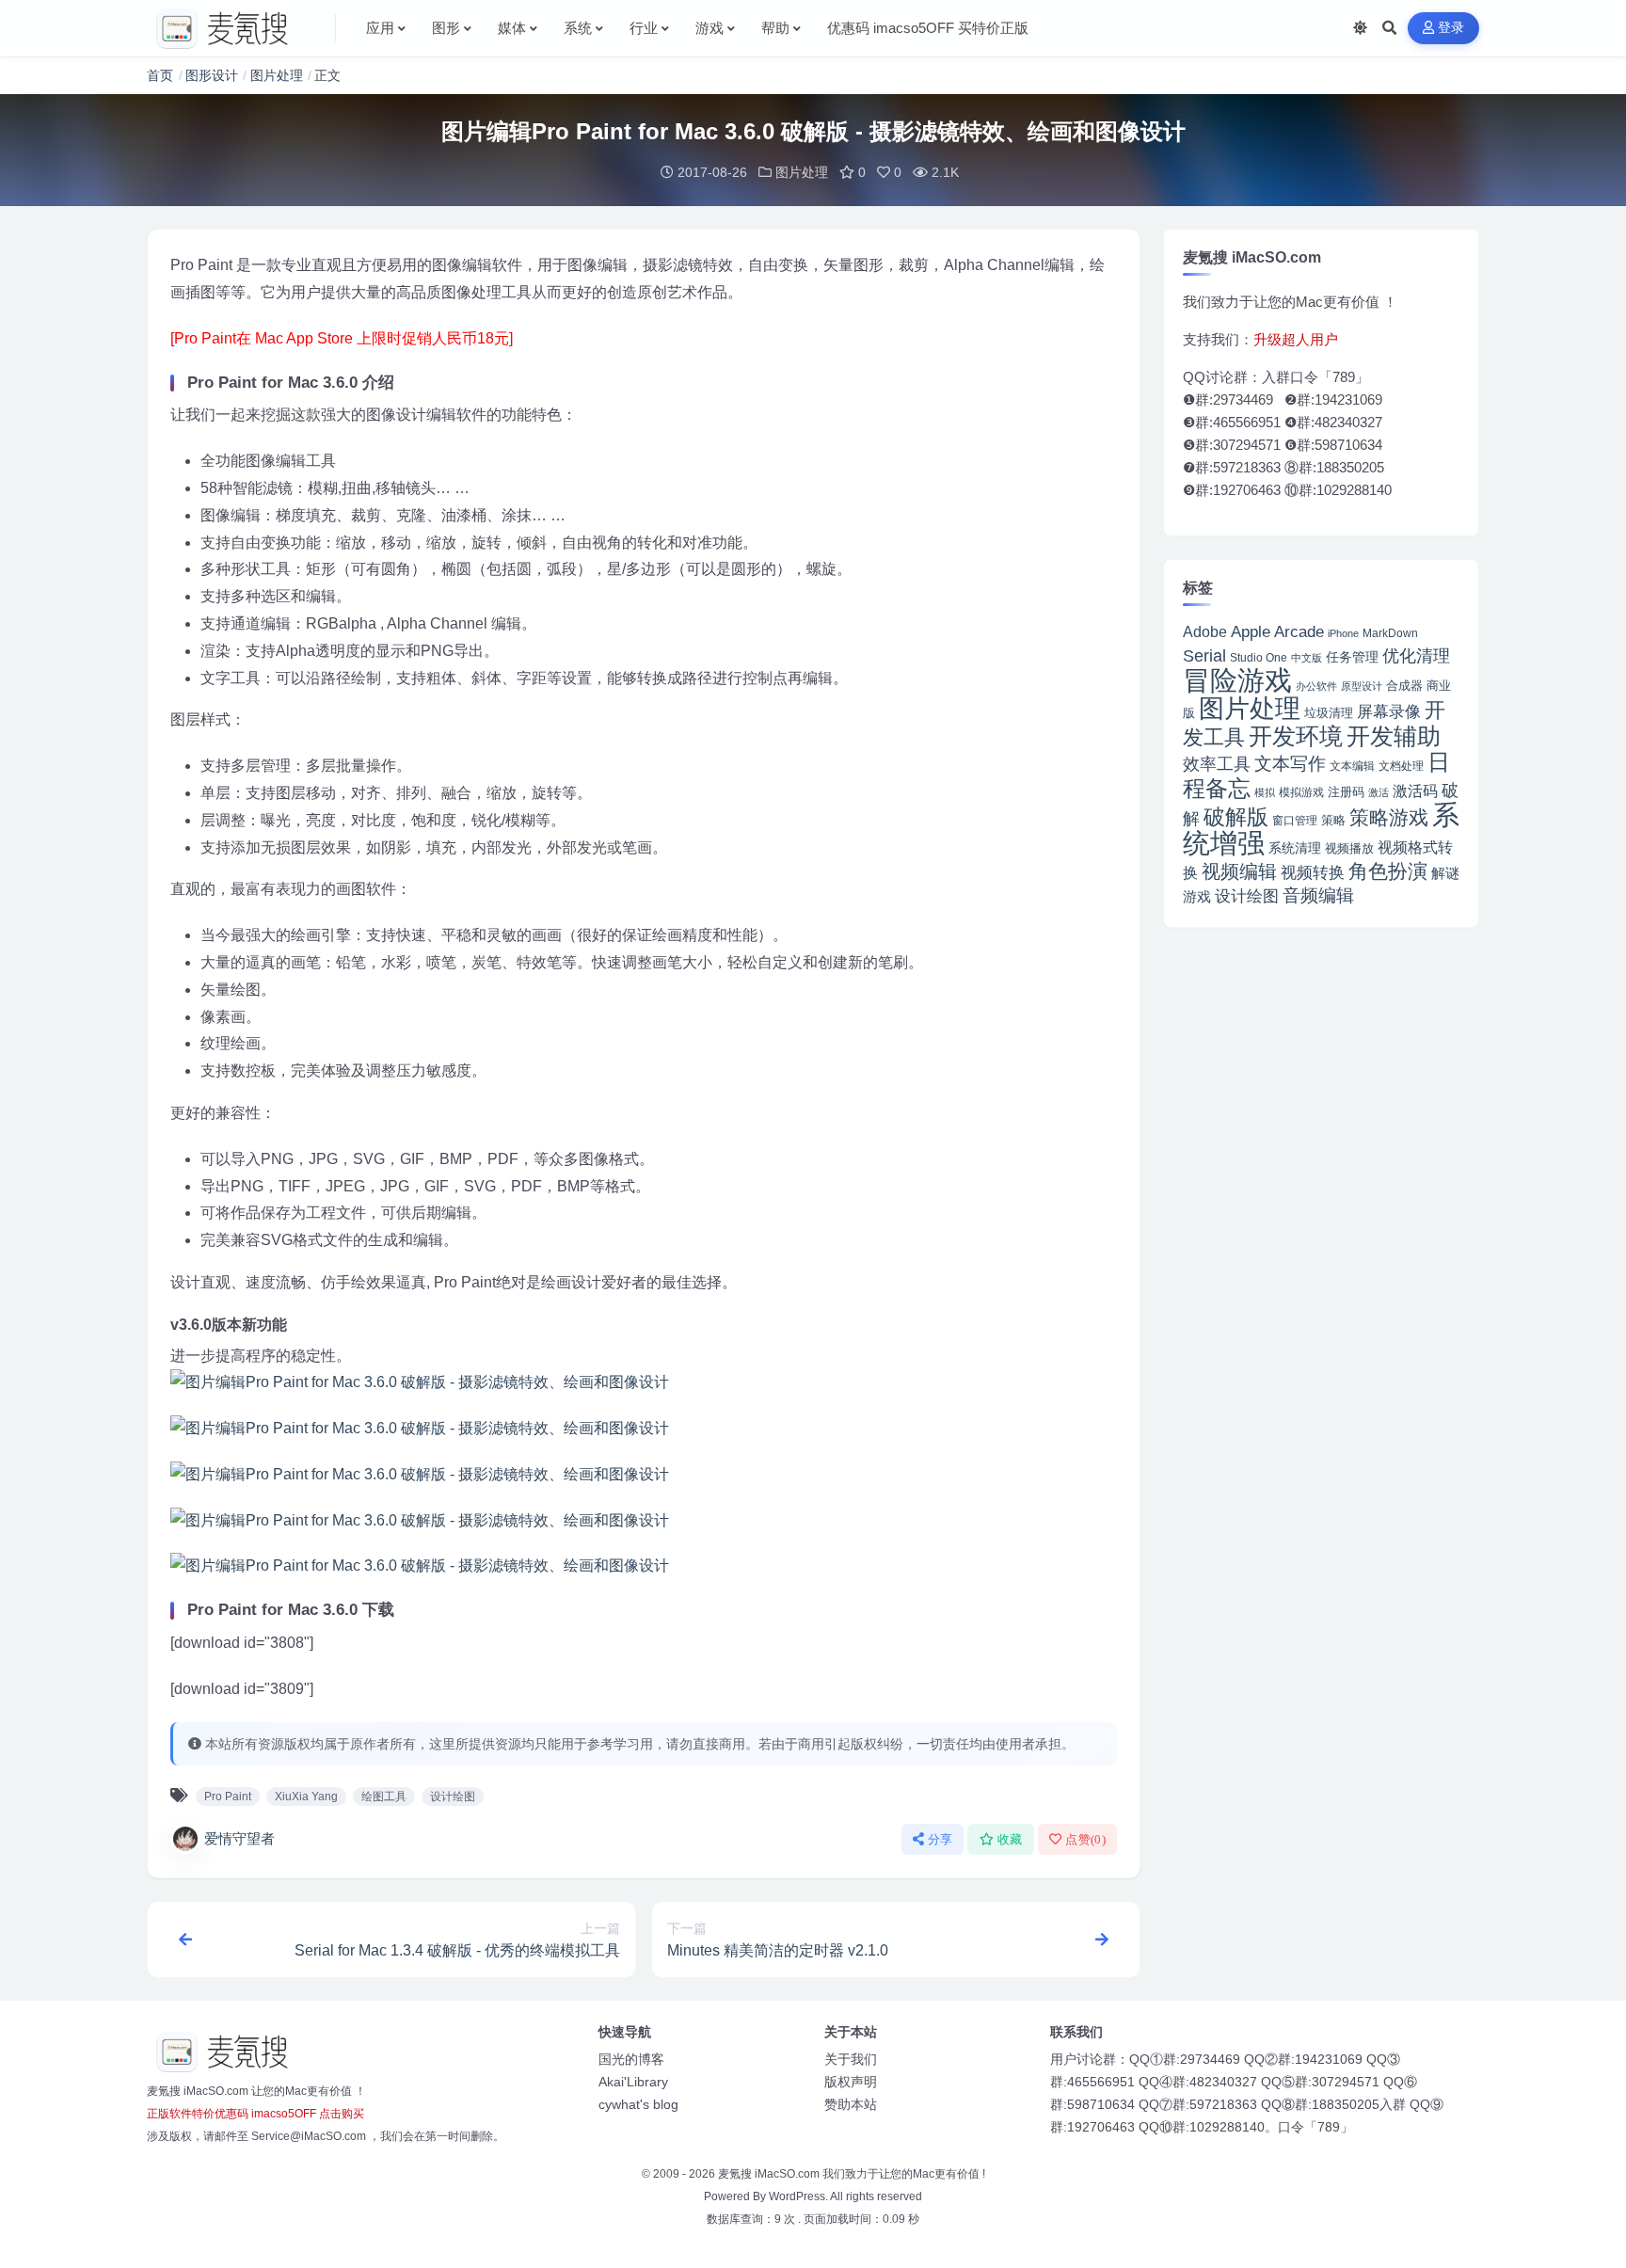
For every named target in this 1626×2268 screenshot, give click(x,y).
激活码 (1415, 791)
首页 (160, 75)
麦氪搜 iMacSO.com (770, 2174)
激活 (1379, 792)
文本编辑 (1352, 766)
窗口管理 (1295, 821)
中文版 (1307, 658)
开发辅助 (1394, 736)
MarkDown (1390, 633)
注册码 (1346, 792)
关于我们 (851, 2059)
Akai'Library (633, 2082)
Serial (1204, 656)
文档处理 (1401, 766)
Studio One (1259, 658)
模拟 (1265, 792)
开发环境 (1296, 736)
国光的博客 (631, 2059)
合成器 (1404, 686)
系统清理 (1295, 848)
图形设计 (212, 75)
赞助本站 (851, 2104)
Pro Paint (228, 1797)
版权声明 (851, 2082)
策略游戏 (1389, 817)
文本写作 (1290, 764)
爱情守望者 (239, 1838)
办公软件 (1316, 686)
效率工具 (1217, 764)
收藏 (1010, 1839)
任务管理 (1352, 657)
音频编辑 (1318, 895)
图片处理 (277, 75)
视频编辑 (1239, 871)
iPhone (1343, 633)
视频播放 (1349, 848)
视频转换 (1313, 872)
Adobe (1205, 632)
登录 (1451, 28)
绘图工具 (384, 1797)
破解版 (1236, 817)
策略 (1333, 821)
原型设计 (1362, 686)
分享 (941, 1839)
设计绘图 (453, 1797)
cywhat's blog (638, 2104)
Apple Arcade (1277, 632)
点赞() (1085, 1839)
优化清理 (1416, 656)
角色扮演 (1388, 871)
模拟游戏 (1301, 792)
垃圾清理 (1329, 713)
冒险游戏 (1237, 680)
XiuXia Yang (306, 1797)
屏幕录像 (1389, 712)
